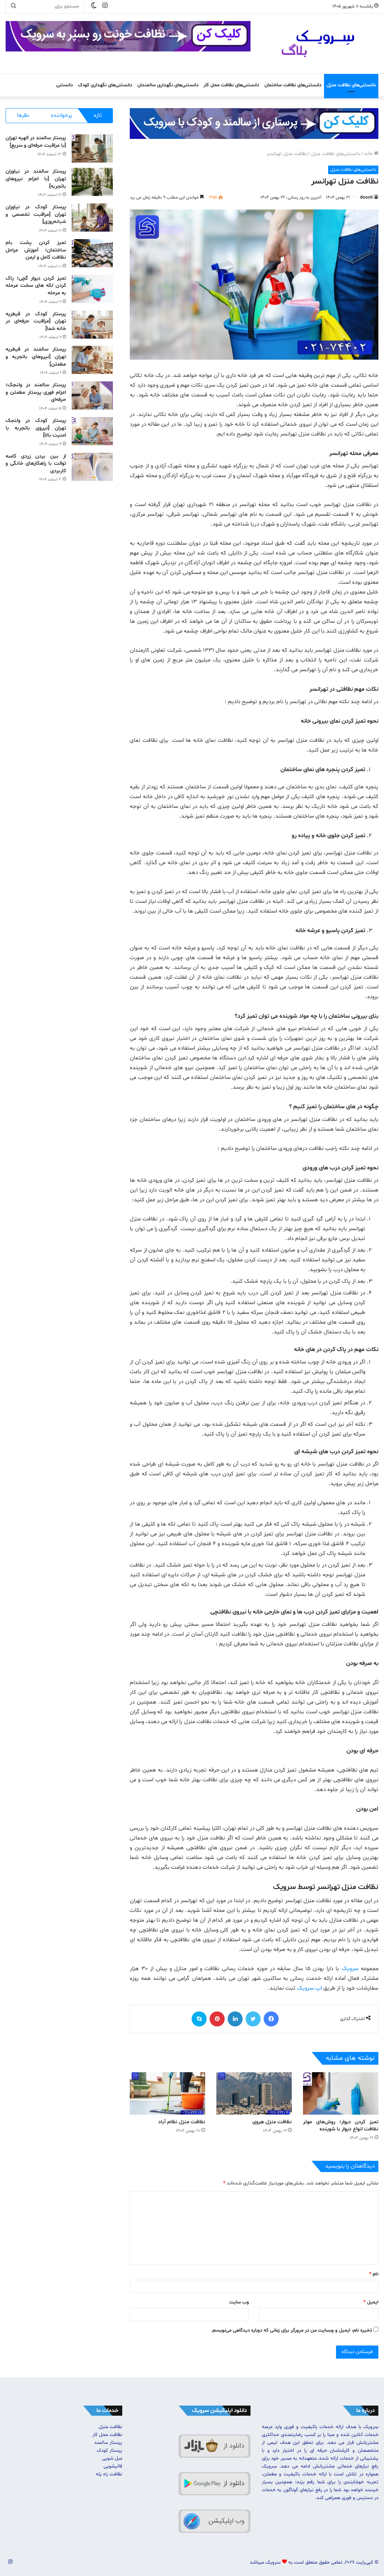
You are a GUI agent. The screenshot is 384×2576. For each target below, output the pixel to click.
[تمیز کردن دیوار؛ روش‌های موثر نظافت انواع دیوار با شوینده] (341, 2093)
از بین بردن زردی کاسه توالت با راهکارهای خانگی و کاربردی (36, 464)
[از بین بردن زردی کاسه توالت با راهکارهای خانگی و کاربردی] (92, 467)
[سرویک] (320, 44)
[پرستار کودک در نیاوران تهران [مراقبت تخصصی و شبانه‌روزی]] (92, 218)
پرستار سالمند (108, 2443)
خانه (369, 154)
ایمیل (371, 2302)
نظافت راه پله (109, 2474)
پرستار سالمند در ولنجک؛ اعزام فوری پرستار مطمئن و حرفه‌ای (36, 392)
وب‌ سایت (239, 2302)
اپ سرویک (309, 1988)
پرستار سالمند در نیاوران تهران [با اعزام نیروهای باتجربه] (36, 179)
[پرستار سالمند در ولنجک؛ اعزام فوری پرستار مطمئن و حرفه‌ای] (92, 395)
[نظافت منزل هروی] (254, 2093)
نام (374, 2274)
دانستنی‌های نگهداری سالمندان (168, 85)
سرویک (350, 1969)
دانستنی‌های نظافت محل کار (231, 85)
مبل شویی (112, 2458)
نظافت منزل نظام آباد (182, 2122)
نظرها (23, 115)
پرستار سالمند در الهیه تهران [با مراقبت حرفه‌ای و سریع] (36, 142)
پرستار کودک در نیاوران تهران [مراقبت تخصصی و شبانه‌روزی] (36, 214)
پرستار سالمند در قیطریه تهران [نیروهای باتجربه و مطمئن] (36, 357)
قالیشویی (113, 2466)
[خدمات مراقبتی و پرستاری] (254, 124)
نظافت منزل (110, 2427)
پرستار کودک (109, 2451)
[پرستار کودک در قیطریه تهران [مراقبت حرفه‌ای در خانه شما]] (92, 325)
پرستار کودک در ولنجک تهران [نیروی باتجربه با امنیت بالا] (36, 428)
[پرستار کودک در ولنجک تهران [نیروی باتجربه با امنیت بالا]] (92, 431)
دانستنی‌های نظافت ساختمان (293, 85)
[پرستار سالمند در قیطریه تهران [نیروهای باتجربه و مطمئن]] (92, 360)
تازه (98, 115)
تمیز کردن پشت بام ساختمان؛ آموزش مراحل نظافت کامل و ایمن (36, 250)
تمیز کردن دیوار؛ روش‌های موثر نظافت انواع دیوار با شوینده (341, 2126)
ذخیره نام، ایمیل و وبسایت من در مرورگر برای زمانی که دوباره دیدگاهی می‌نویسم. (292, 2330)
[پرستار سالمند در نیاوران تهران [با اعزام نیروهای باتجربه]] (92, 182)
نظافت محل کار (107, 2435)
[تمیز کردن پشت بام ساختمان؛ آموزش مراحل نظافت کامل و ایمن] (92, 253)
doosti (366, 197)
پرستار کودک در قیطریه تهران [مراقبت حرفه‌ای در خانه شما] (36, 321)
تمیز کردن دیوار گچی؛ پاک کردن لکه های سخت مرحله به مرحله (36, 286)
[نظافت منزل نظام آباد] (167, 2093)
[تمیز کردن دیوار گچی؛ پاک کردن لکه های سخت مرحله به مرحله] (92, 289)
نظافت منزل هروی (272, 2122)
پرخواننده (61, 115)
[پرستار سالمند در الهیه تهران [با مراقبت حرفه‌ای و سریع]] (92, 148)
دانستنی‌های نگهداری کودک (105, 85)
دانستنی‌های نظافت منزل (351, 85)
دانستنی (64, 85)
